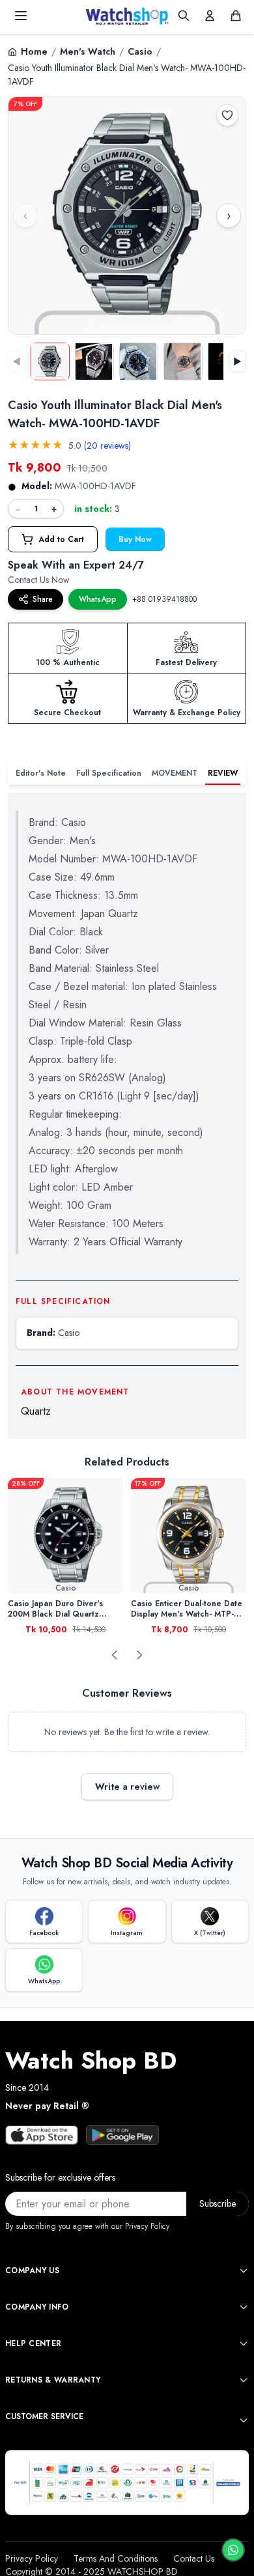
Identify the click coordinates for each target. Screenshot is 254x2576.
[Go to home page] (127, 16)
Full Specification (109, 773)
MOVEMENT (175, 773)
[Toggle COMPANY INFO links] (244, 2307)
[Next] (139, 1655)
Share (43, 599)
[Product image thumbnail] (50, 361)
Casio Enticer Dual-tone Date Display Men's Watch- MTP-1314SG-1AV (187, 1609)
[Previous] (115, 1655)
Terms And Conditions (116, 2558)
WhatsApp (98, 599)
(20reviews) (107, 446)
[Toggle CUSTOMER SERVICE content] (244, 2420)
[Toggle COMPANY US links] (244, 2271)
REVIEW (223, 773)
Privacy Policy (32, 2558)
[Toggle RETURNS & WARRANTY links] (244, 2380)
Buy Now (135, 539)
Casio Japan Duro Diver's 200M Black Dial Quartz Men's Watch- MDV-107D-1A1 (63, 1609)
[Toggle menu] (21, 16)
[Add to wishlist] (227, 115)
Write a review (127, 1787)
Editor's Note (41, 773)
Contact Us (194, 2558)
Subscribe (218, 2203)
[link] (65, 1536)
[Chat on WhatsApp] (233, 2550)
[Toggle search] (184, 16)
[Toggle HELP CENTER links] (244, 2343)
